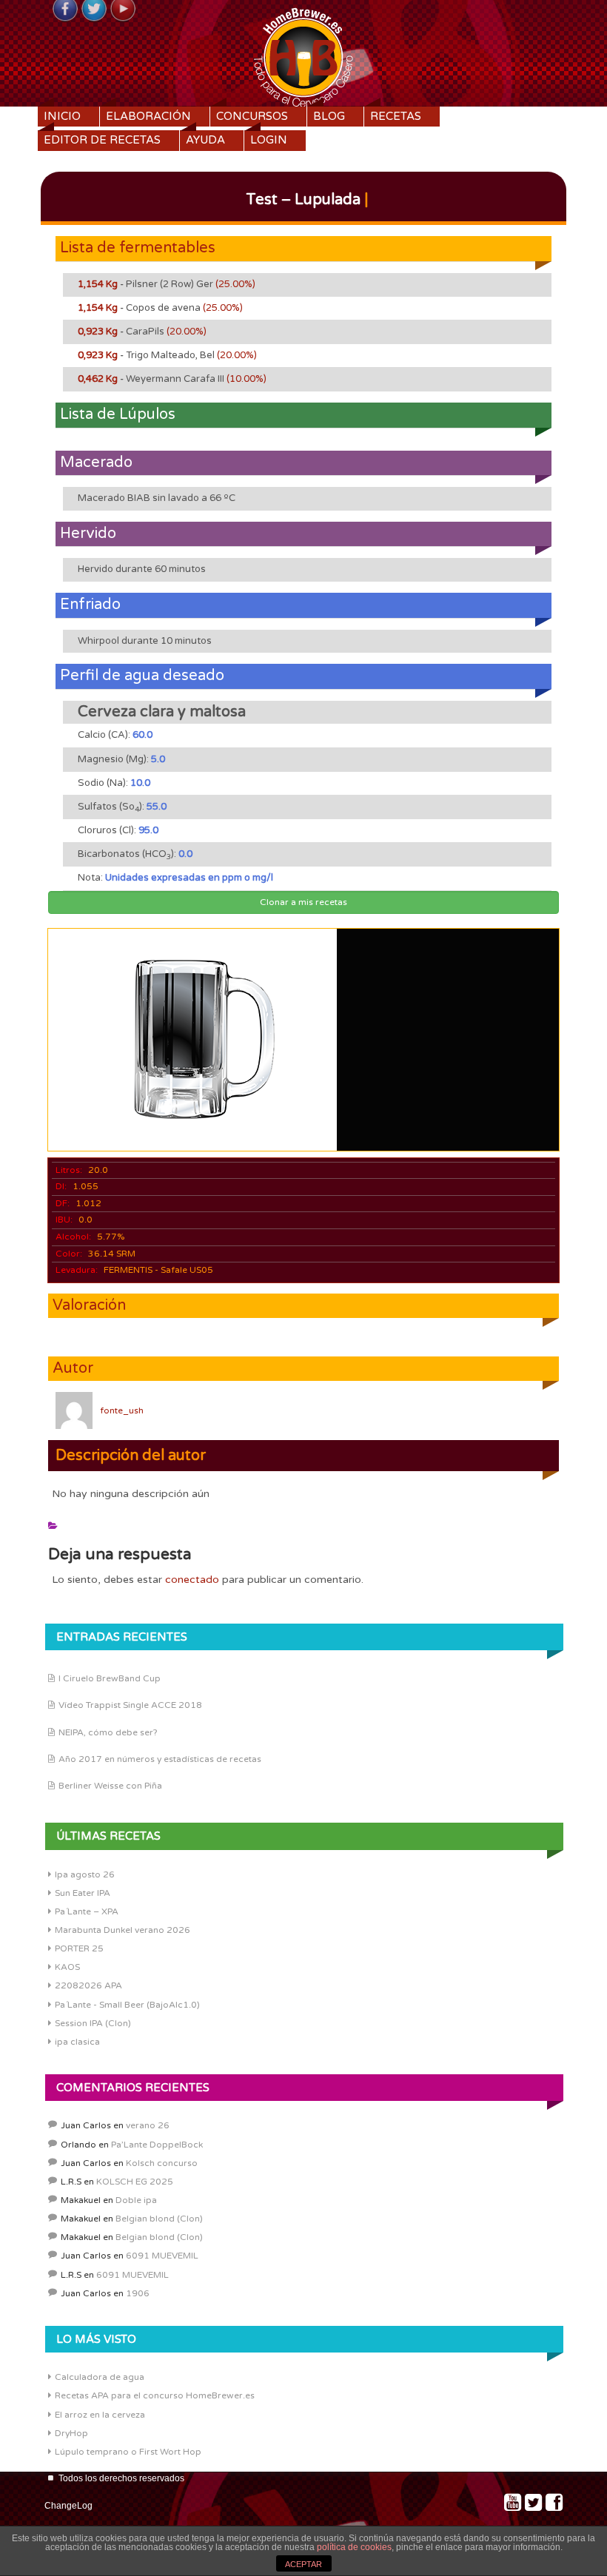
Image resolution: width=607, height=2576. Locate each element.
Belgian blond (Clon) (159, 2219)
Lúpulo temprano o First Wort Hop (128, 2452)
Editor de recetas (102, 140)
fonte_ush (122, 1410)
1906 (138, 2293)
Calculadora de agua (100, 2377)
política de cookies (354, 2547)
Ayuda (205, 140)
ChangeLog (68, 2506)
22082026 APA (88, 1985)
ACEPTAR (303, 2564)
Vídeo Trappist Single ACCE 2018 (130, 1705)
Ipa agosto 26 (85, 1874)
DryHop (71, 2433)
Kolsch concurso (162, 2163)
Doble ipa (136, 2200)
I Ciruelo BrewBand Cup (110, 1678)
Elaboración (148, 116)
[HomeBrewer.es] (303, 56)
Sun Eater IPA (83, 1893)
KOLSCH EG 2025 (135, 2182)
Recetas (396, 116)
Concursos (252, 116)
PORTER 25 (79, 1948)
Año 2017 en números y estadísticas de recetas (160, 1759)
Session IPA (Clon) (93, 2023)
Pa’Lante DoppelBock (157, 2145)
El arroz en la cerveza (100, 2415)
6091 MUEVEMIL (162, 2256)
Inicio (62, 116)
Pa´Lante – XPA (87, 1911)
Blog (329, 116)
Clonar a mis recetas (303, 902)
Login (269, 140)
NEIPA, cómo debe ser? (108, 1732)
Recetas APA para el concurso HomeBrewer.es (155, 2395)
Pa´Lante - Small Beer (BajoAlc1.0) (127, 2005)
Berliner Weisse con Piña (110, 1786)
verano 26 (148, 2125)
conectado (192, 1580)
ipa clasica (77, 2042)
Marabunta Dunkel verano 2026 (123, 1930)
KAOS (67, 1967)
